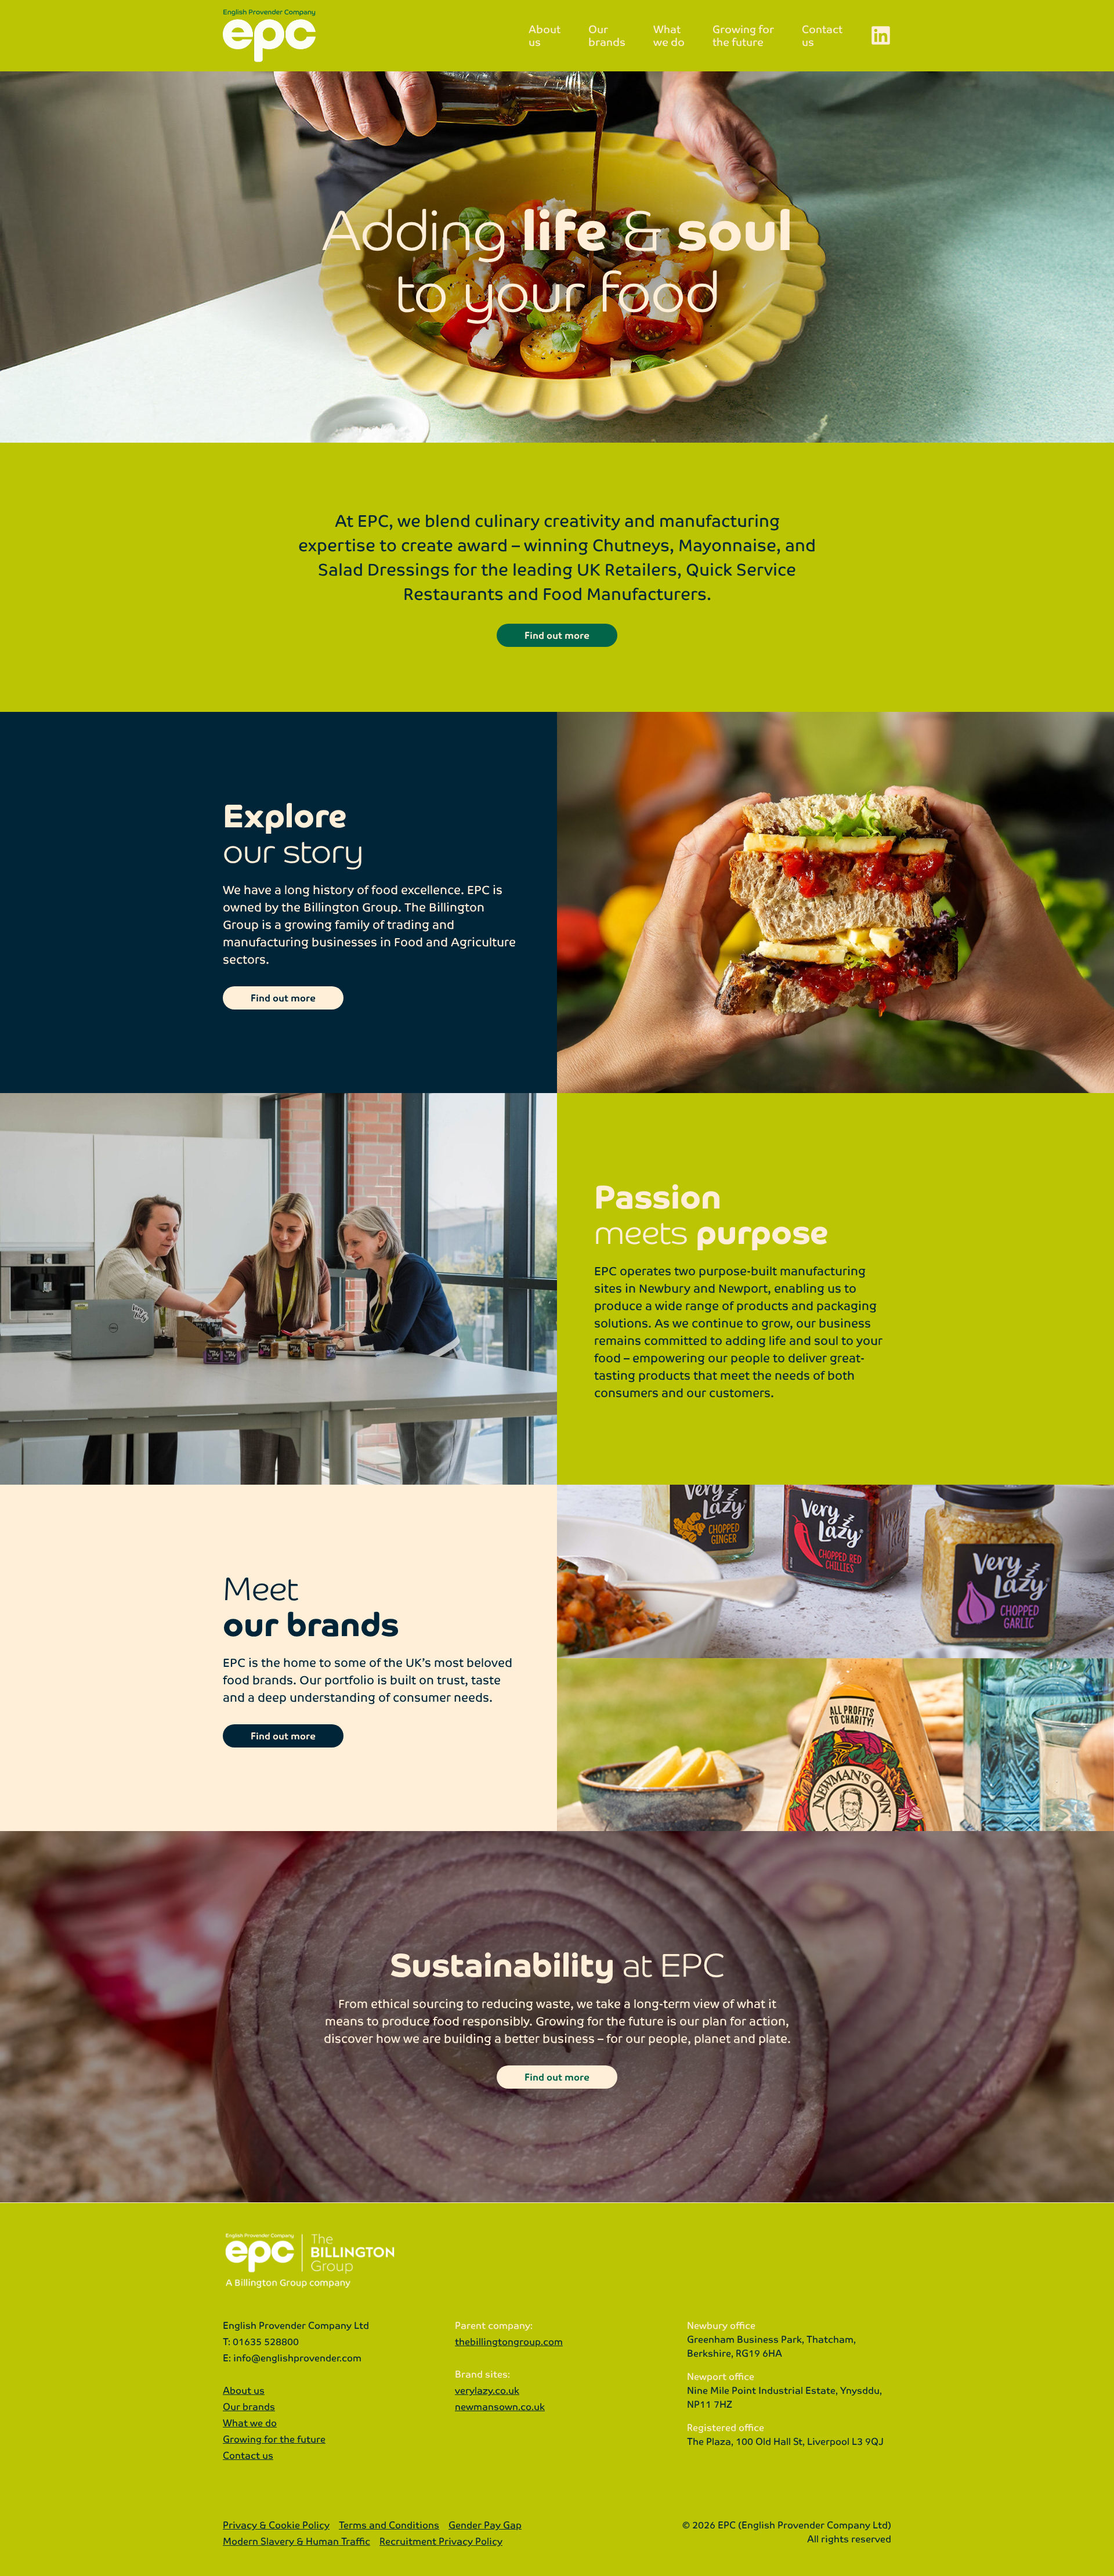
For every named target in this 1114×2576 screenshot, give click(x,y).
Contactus (822, 35)
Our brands (249, 2406)
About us (244, 2390)
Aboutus (545, 35)
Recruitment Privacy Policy (441, 2541)
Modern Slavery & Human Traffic (296, 2541)
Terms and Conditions (389, 2525)
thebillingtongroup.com (509, 2341)
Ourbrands (607, 35)
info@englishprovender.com (297, 2358)
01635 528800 (266, 2341)
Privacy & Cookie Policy (276, 2525)
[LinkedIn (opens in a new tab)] (881, 35)
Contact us (248, 2455)
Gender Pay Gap (485, 2525)
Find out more (557, 635)
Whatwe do (669, 35)
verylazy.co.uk (487, 2390)
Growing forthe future (743, 35)
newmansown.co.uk (500, 2406)
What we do (250, 2423)
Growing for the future (274, 2439)
